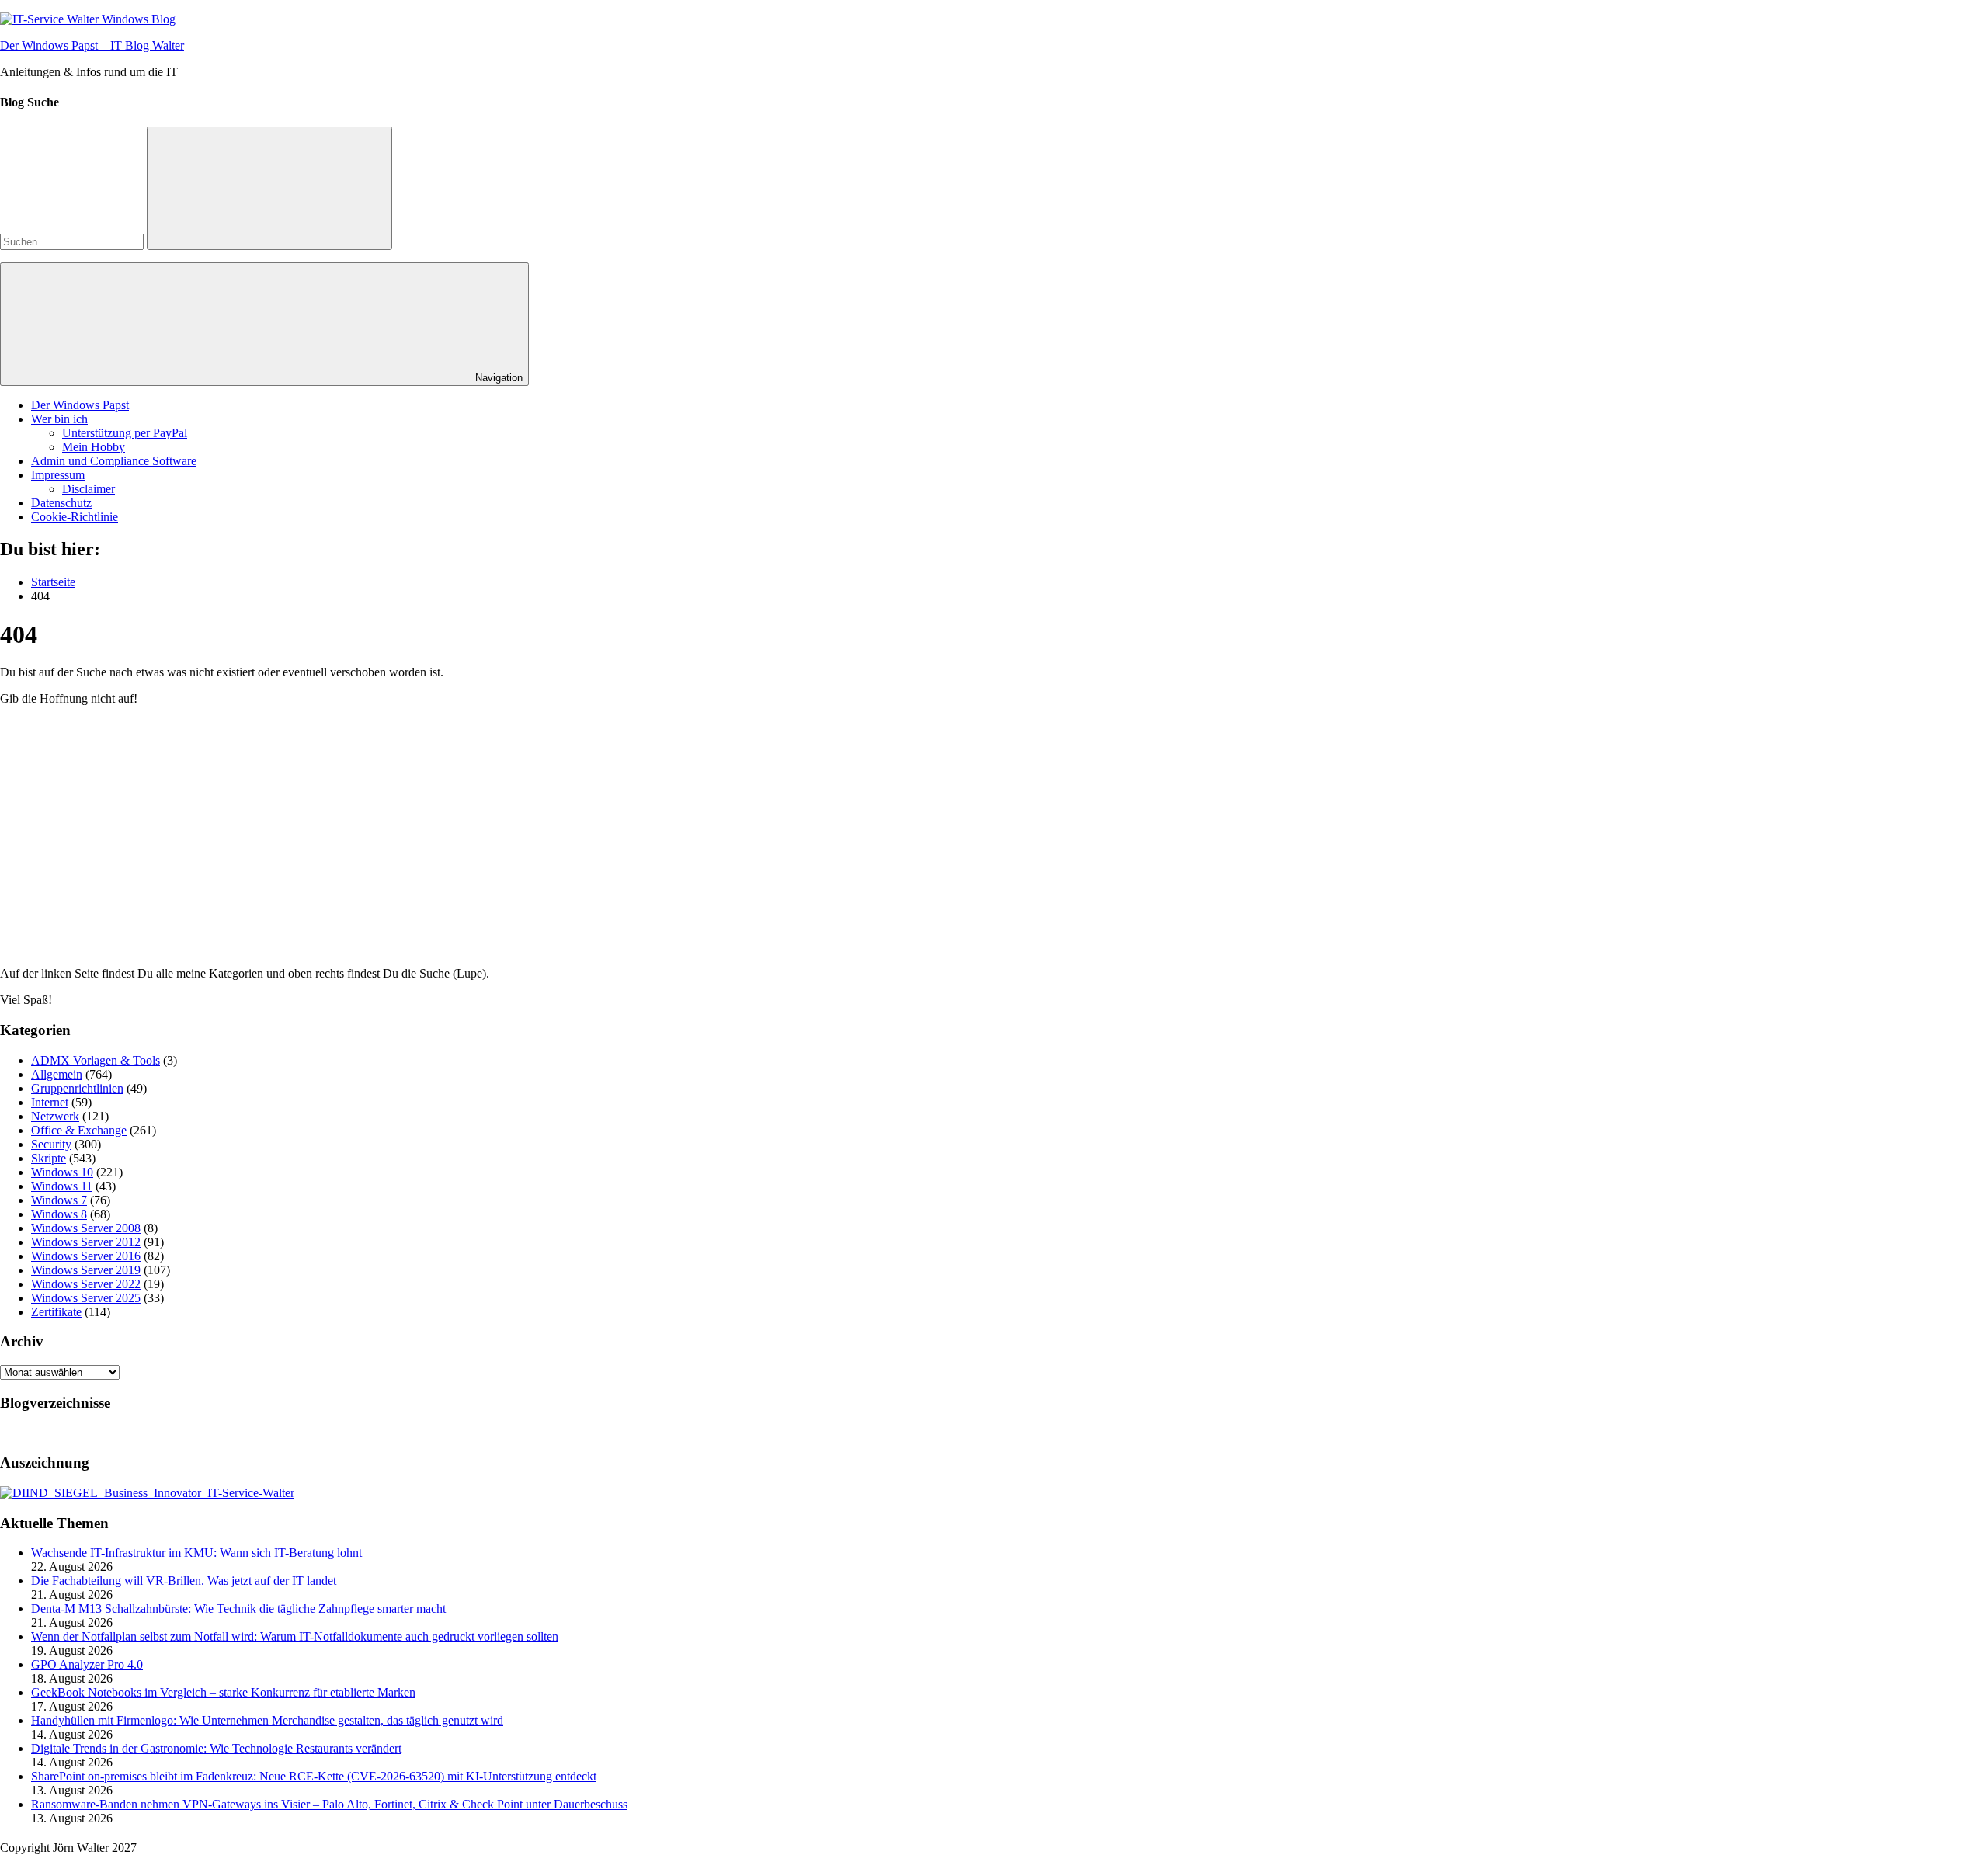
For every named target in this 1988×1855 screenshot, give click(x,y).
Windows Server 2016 (86, 1256)
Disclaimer (89, 489)
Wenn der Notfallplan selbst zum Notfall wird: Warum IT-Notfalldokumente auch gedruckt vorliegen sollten (295, 1636)
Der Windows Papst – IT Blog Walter (92, 45)
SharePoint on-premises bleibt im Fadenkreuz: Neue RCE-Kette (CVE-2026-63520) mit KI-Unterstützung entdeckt (314, 1776)
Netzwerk (55, 1116)
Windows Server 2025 (86, 1298)
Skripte (49, 1158)
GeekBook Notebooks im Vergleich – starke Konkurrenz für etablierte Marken (223, 1692)
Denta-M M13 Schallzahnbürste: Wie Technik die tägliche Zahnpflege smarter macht (238, 1608)
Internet (50, 1102)
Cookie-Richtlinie (75, 517)
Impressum (58, 475)
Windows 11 (62, 1186)
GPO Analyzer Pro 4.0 (87, 1664)
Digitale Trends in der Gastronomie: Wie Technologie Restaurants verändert (216, 1748)
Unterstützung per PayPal (125, 433)
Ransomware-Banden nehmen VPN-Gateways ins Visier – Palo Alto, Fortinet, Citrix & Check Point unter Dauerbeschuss (329, 1804)
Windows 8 (59, 1214)
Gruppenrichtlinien (77, 1088)
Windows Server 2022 (86, 1284)
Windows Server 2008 (86, 1228)
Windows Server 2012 (86, 1242)
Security (51, 1144)
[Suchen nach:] (73, 241)
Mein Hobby (94, 447)
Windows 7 (59, 1200)
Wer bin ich (59, 419)
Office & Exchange (79, 1130)
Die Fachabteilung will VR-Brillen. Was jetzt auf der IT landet (184, 1581)
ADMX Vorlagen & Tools (96, 1060)
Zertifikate (56, 1312)
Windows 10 (62, 1172)
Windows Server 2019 (86, 1270)
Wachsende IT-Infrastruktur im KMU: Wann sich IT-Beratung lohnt (196, 1553)
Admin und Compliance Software (114, 461)
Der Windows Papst (80, 405)
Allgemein (57, 1074)
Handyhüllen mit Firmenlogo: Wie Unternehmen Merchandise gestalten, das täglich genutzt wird (267, 1720)
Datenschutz (61, 503)
